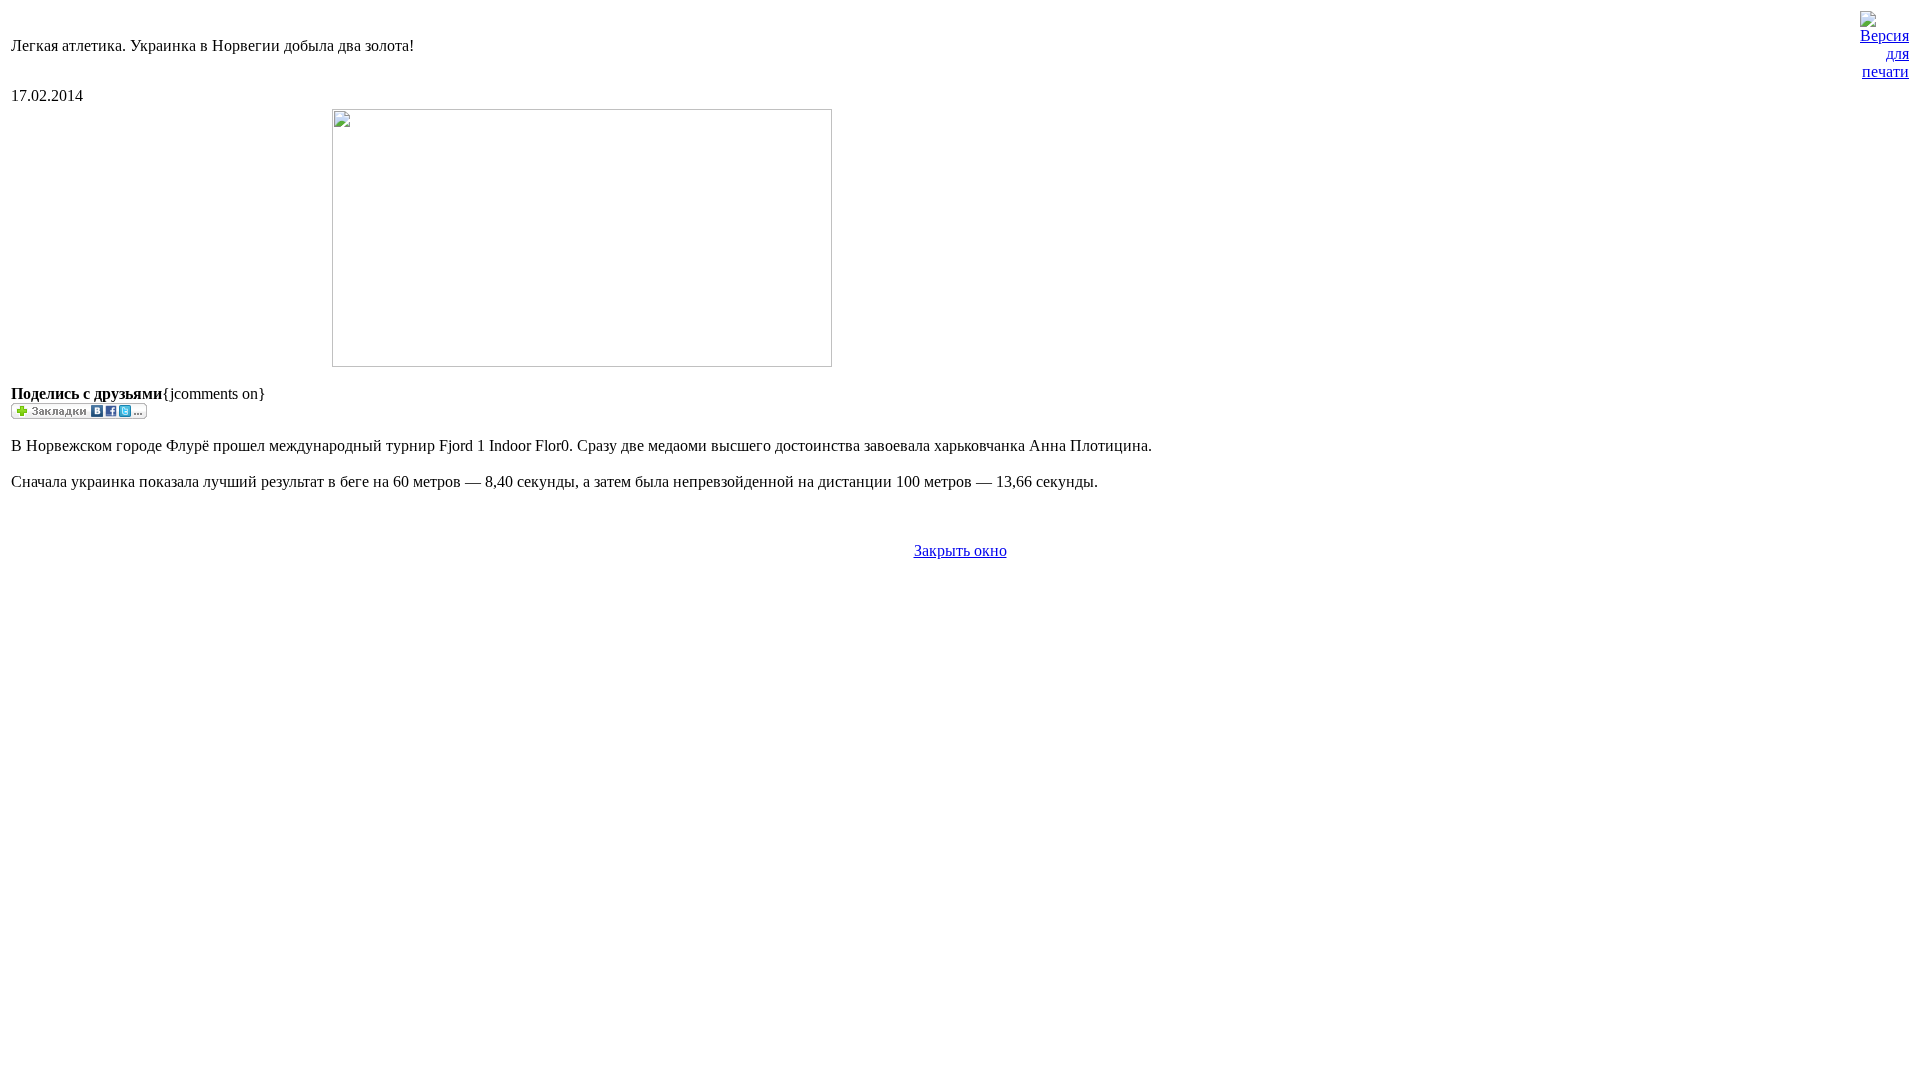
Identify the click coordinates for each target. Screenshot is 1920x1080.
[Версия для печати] (1884, 40)
